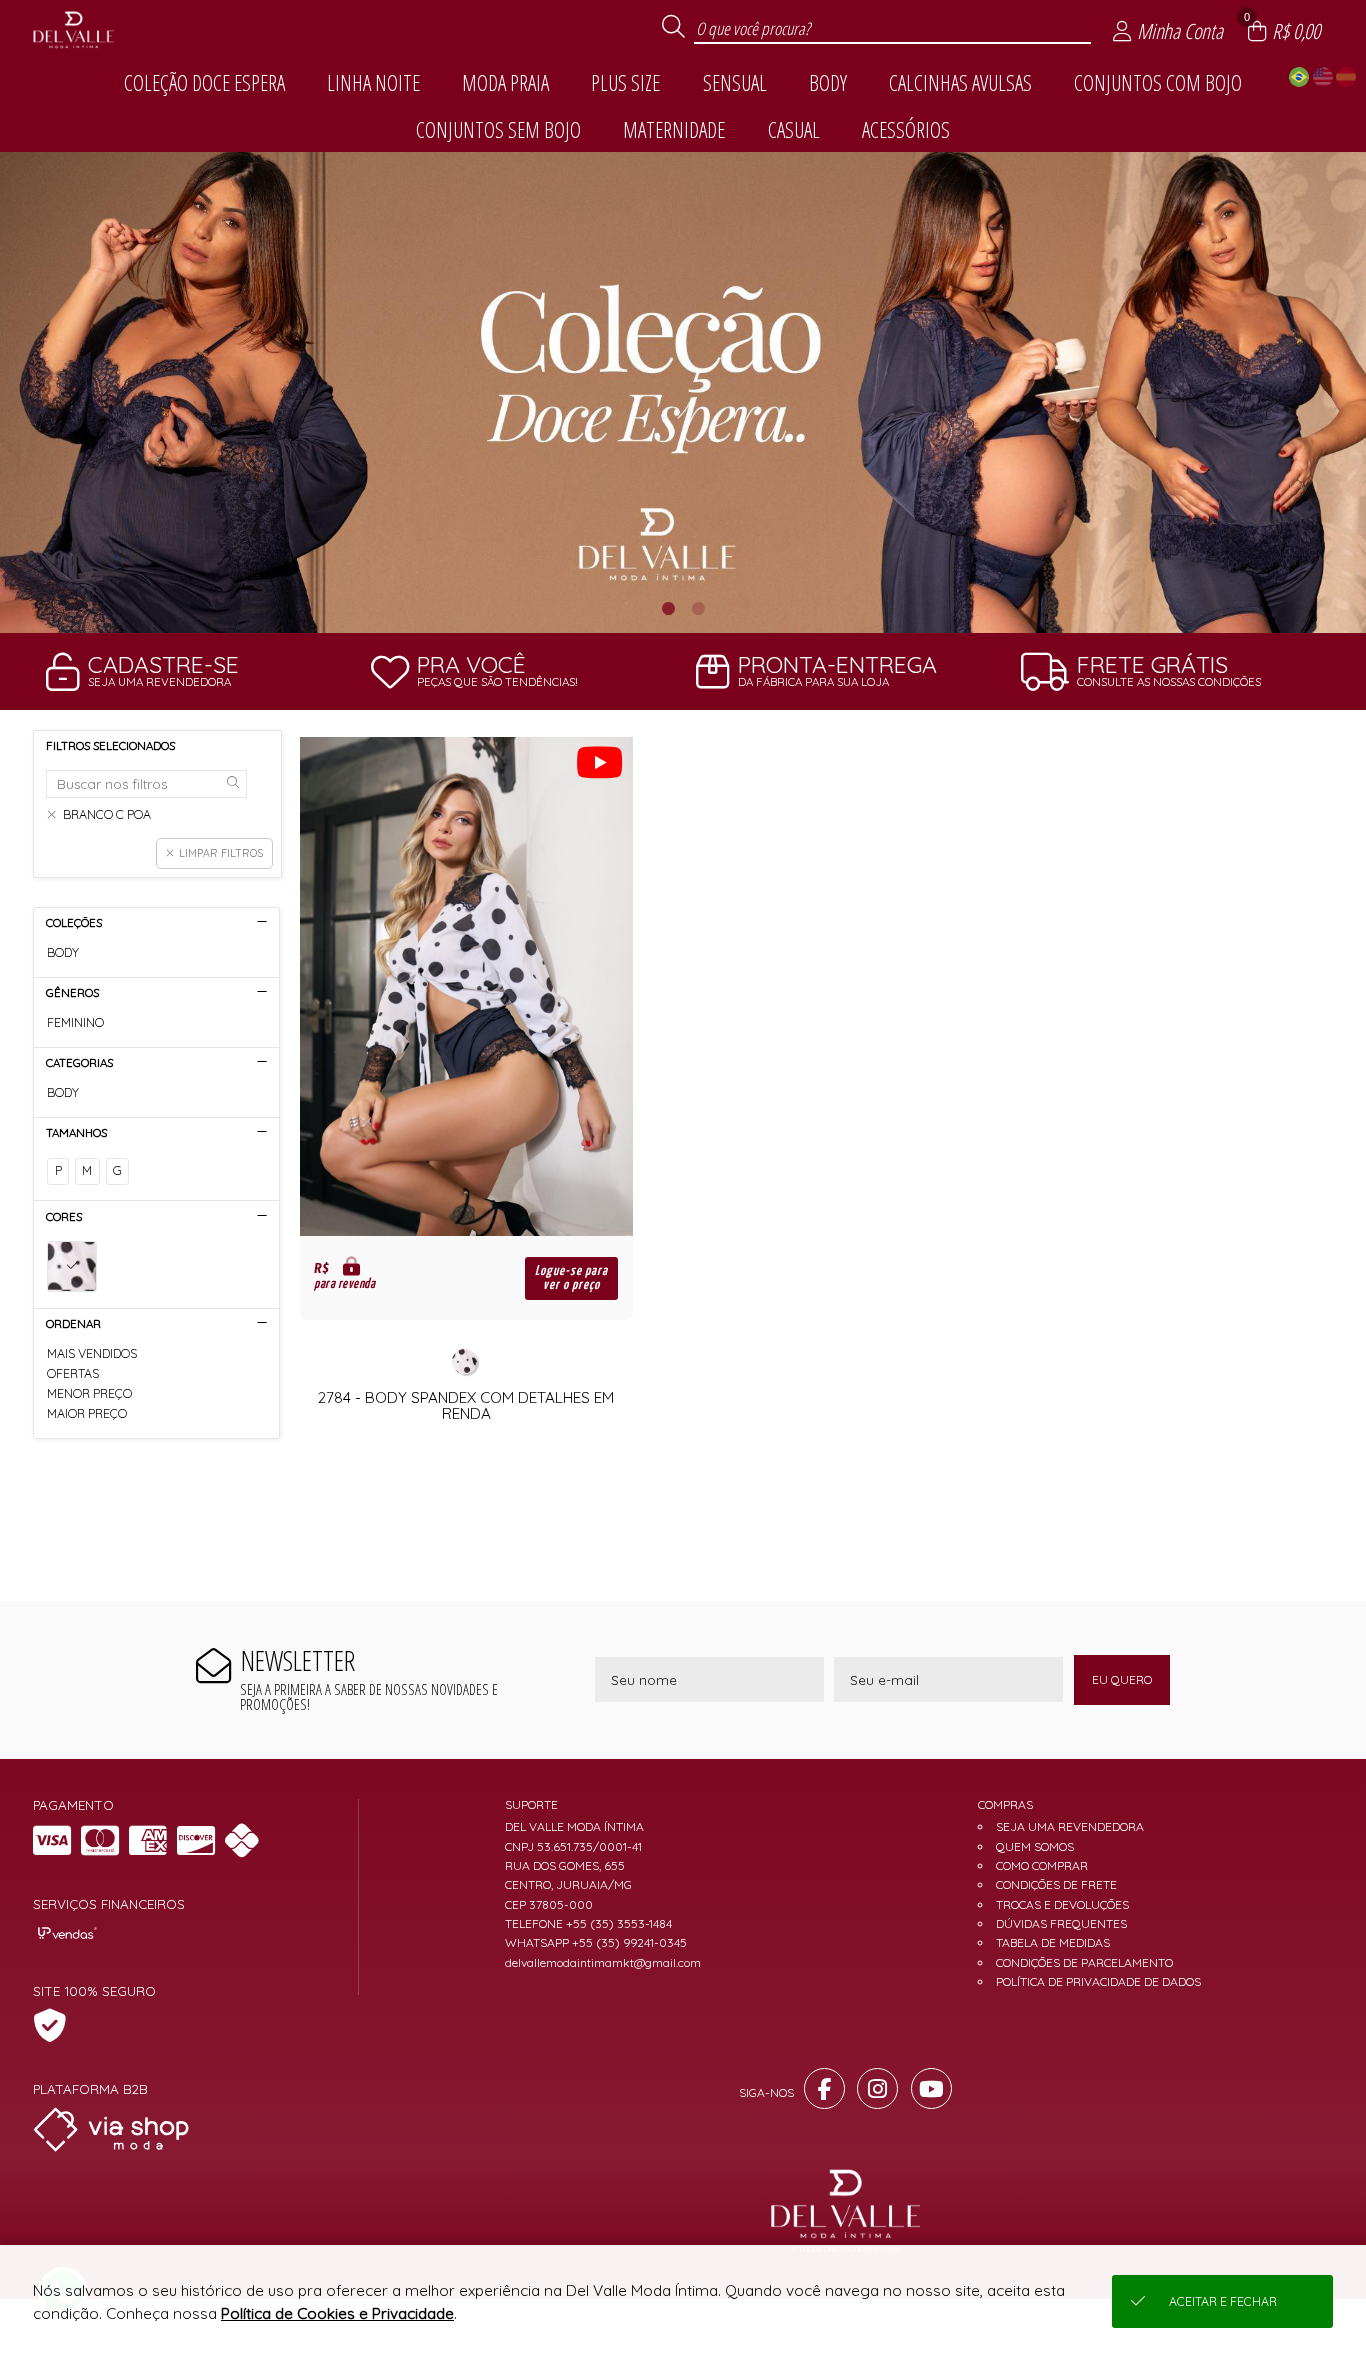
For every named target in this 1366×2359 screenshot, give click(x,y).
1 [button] (668, 608)
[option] (683, 392)
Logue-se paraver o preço (571, 1278)
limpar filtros (221, 853)
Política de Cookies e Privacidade (337, 2313)
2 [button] (698, 608)
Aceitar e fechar (1223, 2301)
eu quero (1122, 1679)
